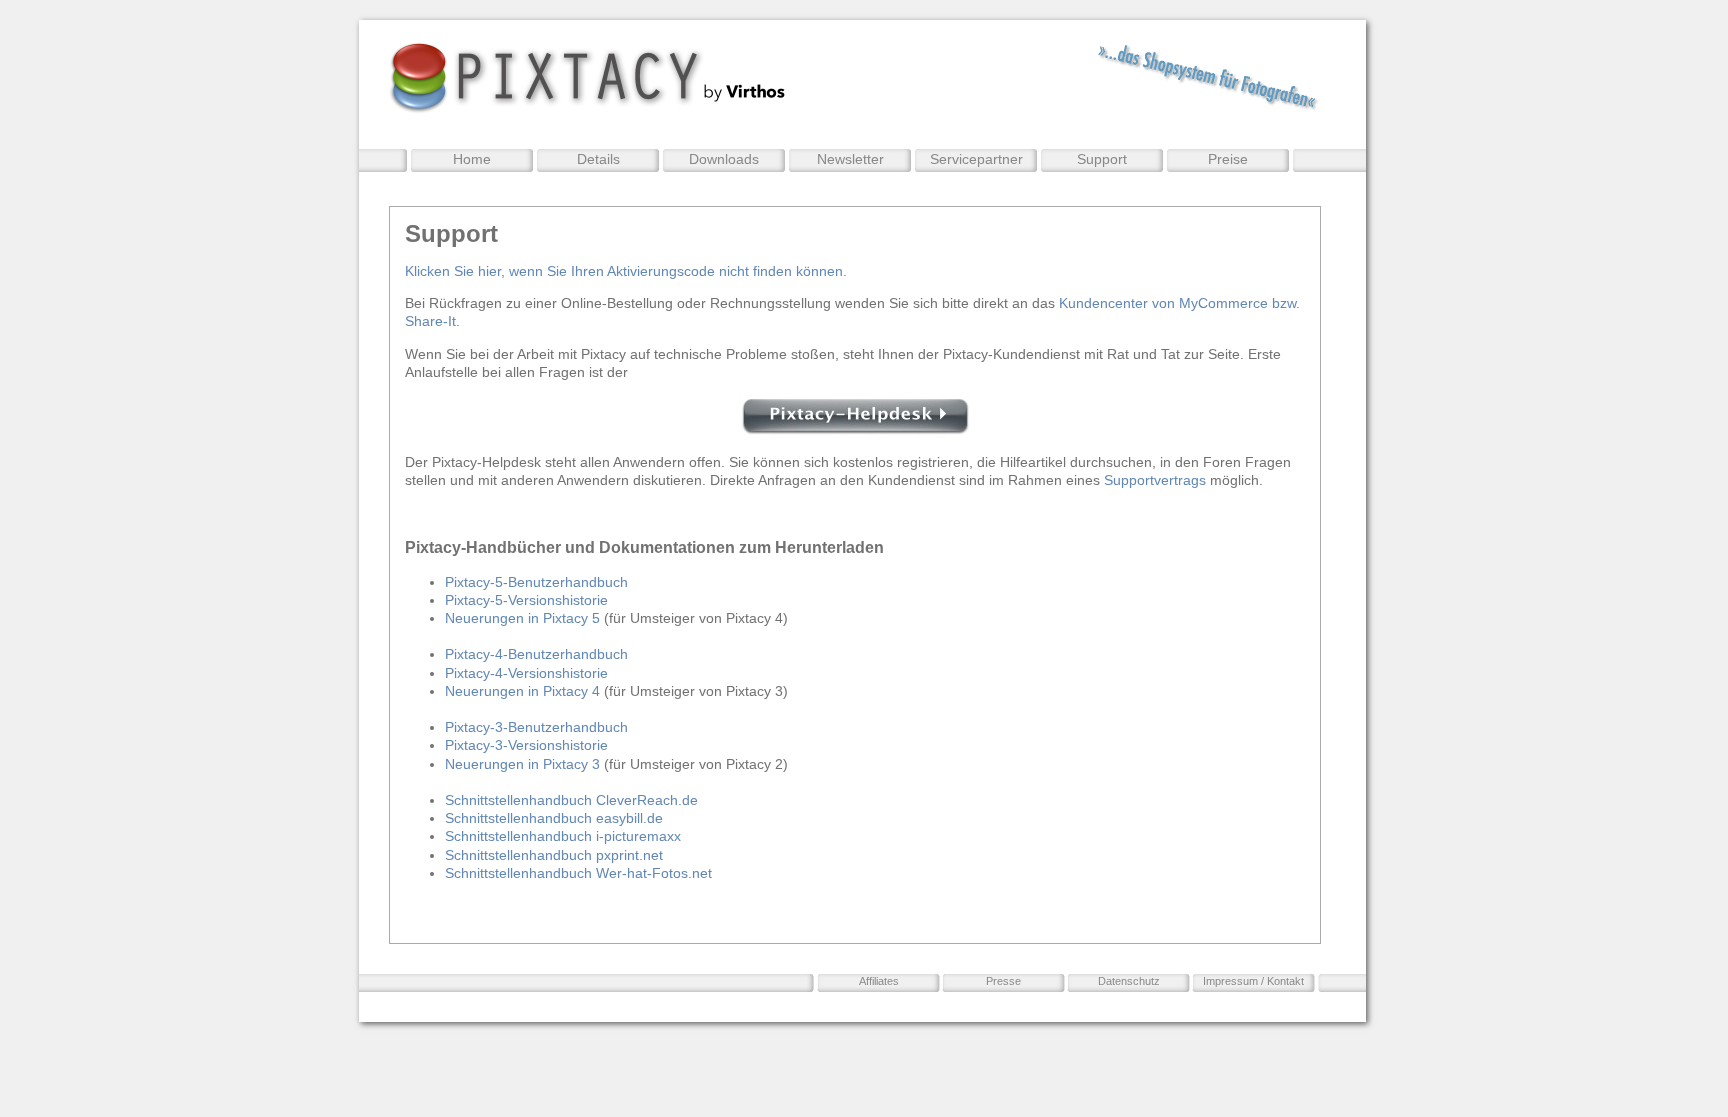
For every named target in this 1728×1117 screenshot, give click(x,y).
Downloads (724, 159)
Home (472, 159)
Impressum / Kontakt (1253, 981)
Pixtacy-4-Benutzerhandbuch (536, 654)
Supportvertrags (1155, 480)
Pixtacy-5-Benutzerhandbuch (536, 582)
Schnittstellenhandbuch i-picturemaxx (563, 836)
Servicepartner (976, 159)
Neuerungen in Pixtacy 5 (522, 618)
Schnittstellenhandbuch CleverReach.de (571, 800)
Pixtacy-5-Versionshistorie (526, 600)
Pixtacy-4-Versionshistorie (526, 673)
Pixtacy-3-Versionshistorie (526, 745)
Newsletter (850, 159)
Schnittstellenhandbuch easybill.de (554, 818)
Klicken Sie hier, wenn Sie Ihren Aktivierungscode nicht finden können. (626, 271)
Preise (1228, 159)
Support (1102, 159)
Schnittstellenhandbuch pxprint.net (554, 855)
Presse (1003, 981)
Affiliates (879, 981)
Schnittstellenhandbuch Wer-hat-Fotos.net (578, 873)
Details (598, 159)
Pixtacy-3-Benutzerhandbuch (536, 727)
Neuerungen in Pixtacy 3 (522, 764)
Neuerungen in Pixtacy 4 (522, 691)
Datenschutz (1129, 981)
